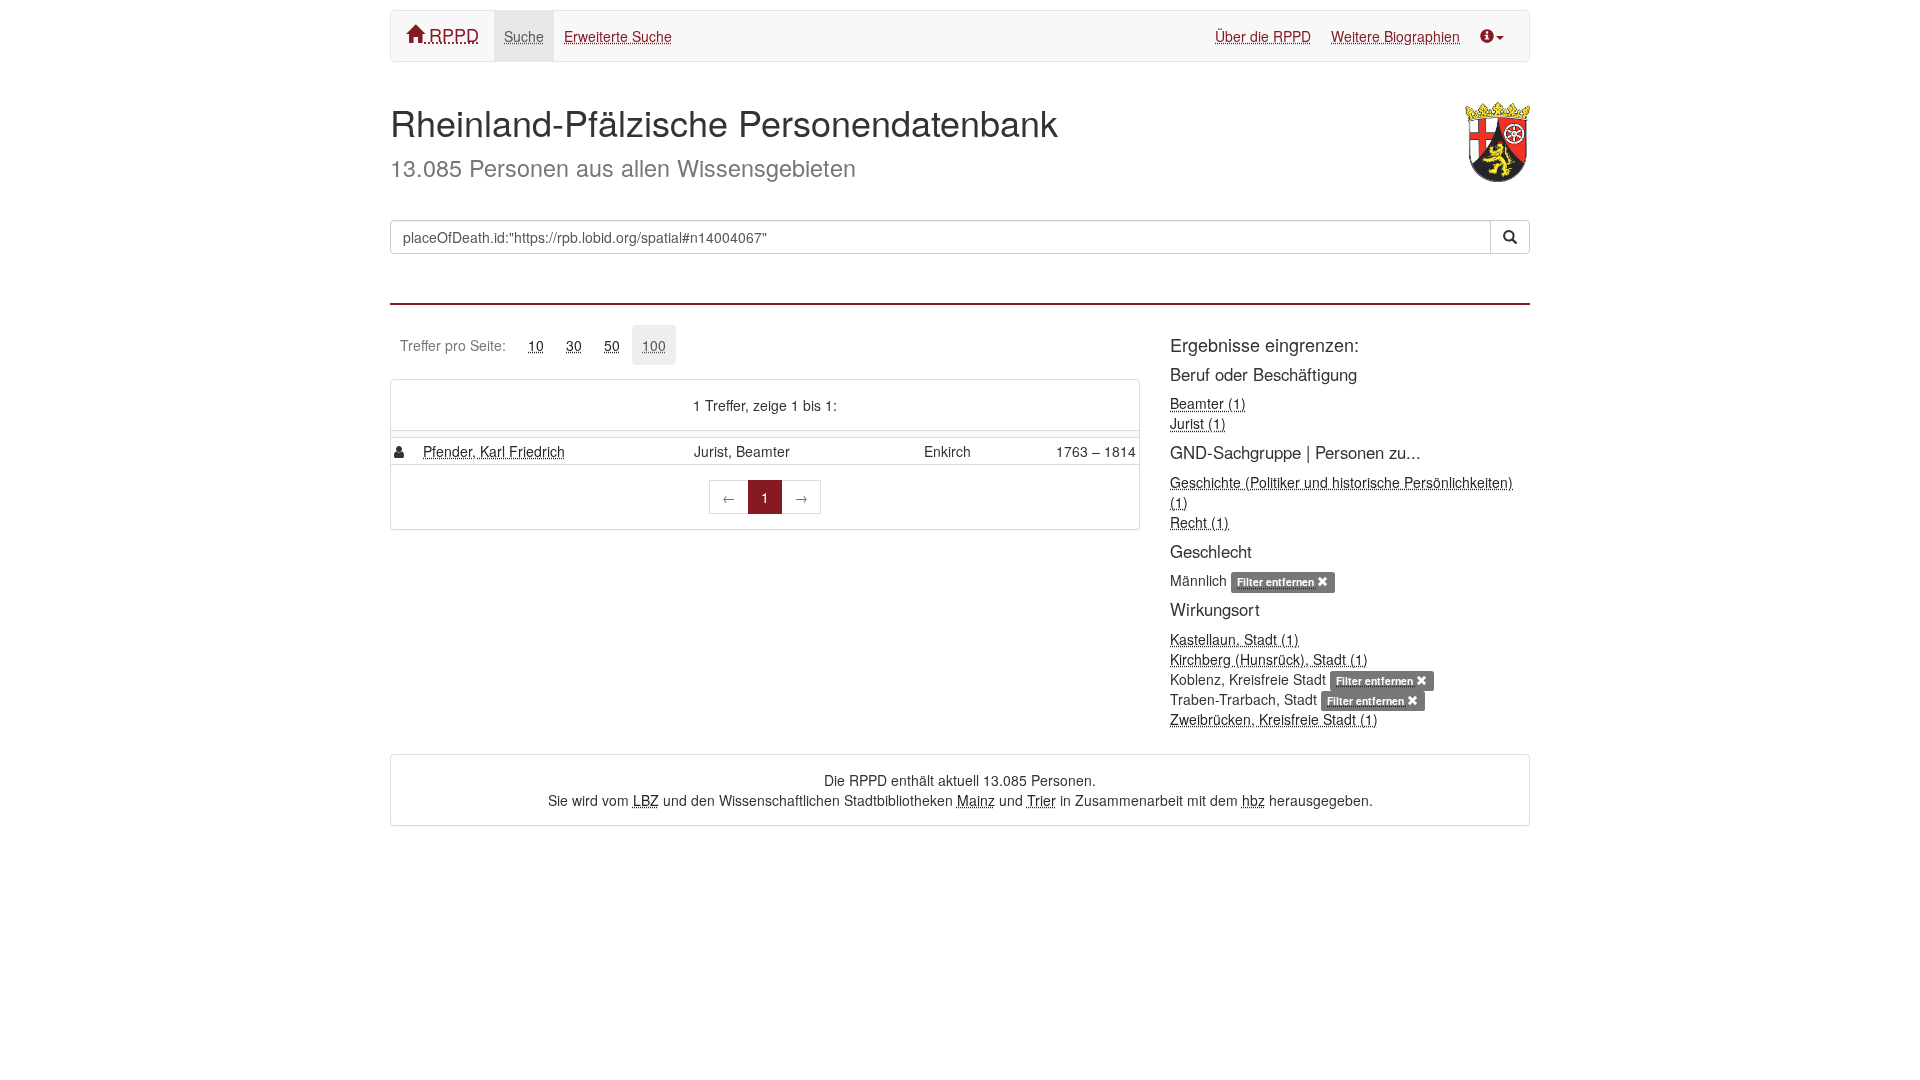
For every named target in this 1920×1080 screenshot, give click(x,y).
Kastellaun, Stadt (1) (1234, 639)
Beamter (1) (1208, 403)
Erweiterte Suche (618, 36)
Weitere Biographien (1395, 36)
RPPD (451, 34)
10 (536, 345)
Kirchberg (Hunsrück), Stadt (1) (1269, 659)
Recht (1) (1199, 522)
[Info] (1492, 36)
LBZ (646, 800)
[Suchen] (1510, 237)
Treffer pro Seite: (453, 345)
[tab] (536, 345)
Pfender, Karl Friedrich (494, 451)
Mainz (976, 800)
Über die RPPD (1263, 36)
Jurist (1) (1198, 423)
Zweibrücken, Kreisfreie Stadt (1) (1274, 719)
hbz (1253, 800)
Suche (524, 36)
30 (574, 345)
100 (654, 345)
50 (612, 345)
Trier (1041, 800)
